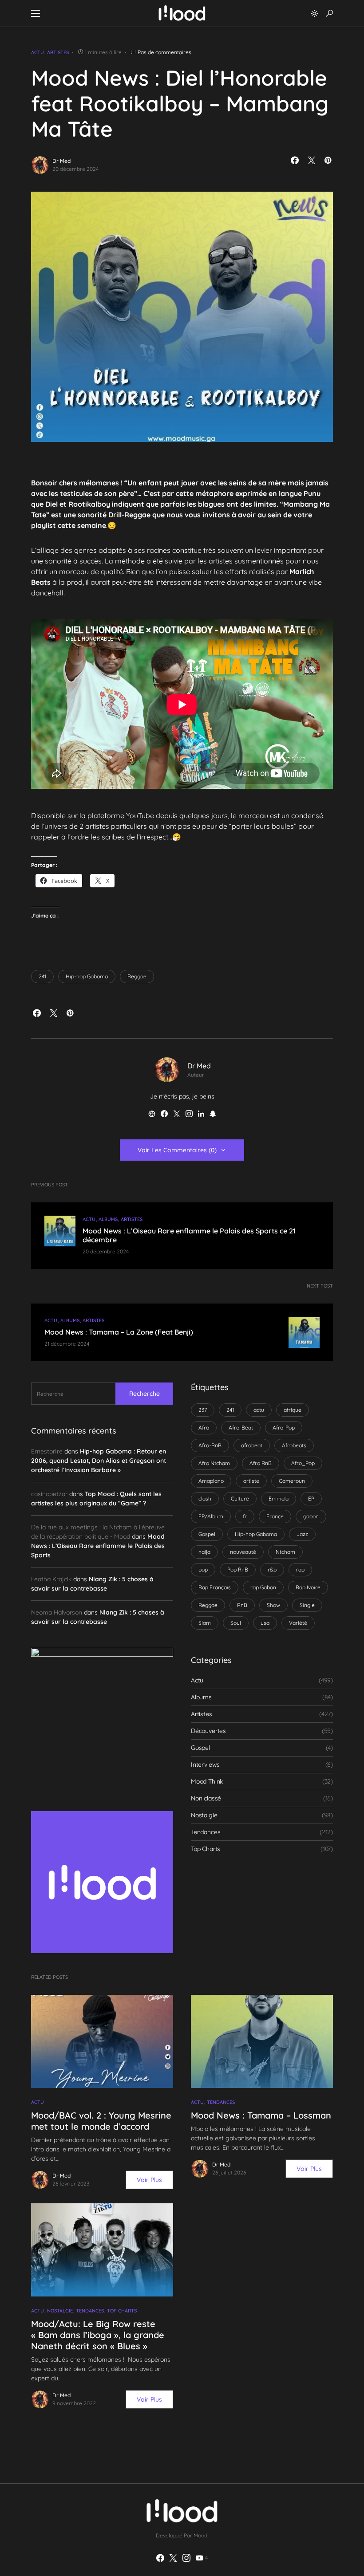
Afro (204, 1428)
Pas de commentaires (164, 52)
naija (204, 1552)
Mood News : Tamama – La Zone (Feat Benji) (119, 1332)
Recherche (144, 1394)
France (275, 1516)
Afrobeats (294, 1445)
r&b (272, 1570)
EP (311, 1499)
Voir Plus (149, 2180)
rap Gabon (263, 1587)
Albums (108, 1219)
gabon (311, 1516)
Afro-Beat (241, 1428)
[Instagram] (186, 2558)
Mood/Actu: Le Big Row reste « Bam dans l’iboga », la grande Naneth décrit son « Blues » (98, 2335)
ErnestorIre (47, 1451)
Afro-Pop (284, 1428)
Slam (205, 1623)
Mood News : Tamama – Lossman (261, 2115)
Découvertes (208, 1731)
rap (300, 1570)
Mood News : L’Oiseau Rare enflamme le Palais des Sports (98, 1546)
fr (245, 1516)
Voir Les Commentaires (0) (177, 1150)
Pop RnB (238, 1570)
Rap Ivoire (308, 1587)
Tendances (206, 1832)
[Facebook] (160, 2558)
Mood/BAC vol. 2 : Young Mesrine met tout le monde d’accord (101, 2121)
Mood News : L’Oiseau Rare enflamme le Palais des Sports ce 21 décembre (189, 1235)
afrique (293, 1410)
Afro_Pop (303, 1463)
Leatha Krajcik (51, 1579)
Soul (236, 1623)
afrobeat (252, 1445)
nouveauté (243, 1552)
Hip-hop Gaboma (87, 976)
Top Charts (206, 1849)
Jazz (302, 1534)
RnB (242, 1605)
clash (205, 1499)
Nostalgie (204, 1815)
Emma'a (279, 1499)
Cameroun (292, 1481)
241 (42, 976)
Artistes (58, 52)
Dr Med (61, 161)
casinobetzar (49, 1494)
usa (265, 1623)
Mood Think (207, 1781)
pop (203, 1570)
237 (203, 1410)
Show (273, 1605)
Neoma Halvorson (57, 1612)
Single (307, 1605)
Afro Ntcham (214, 1463)
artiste (251, 1481)
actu (259, 1410)
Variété (298, 1623)
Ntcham (285, 1552)
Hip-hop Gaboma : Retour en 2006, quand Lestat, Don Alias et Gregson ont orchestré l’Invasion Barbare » (99, 1461)
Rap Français (215, 1587)
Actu (38, 52)
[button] (36, 13)
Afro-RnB (210, 1445)
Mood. (201, 2535)
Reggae (137, 976)
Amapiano (211, 1481)
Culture (240, 1499)
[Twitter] (173, 2558)
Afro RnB (261, 1463)
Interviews (205, 1765)
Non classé (206, 1798)
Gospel (207, 1534)
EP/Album (211, 1516)
